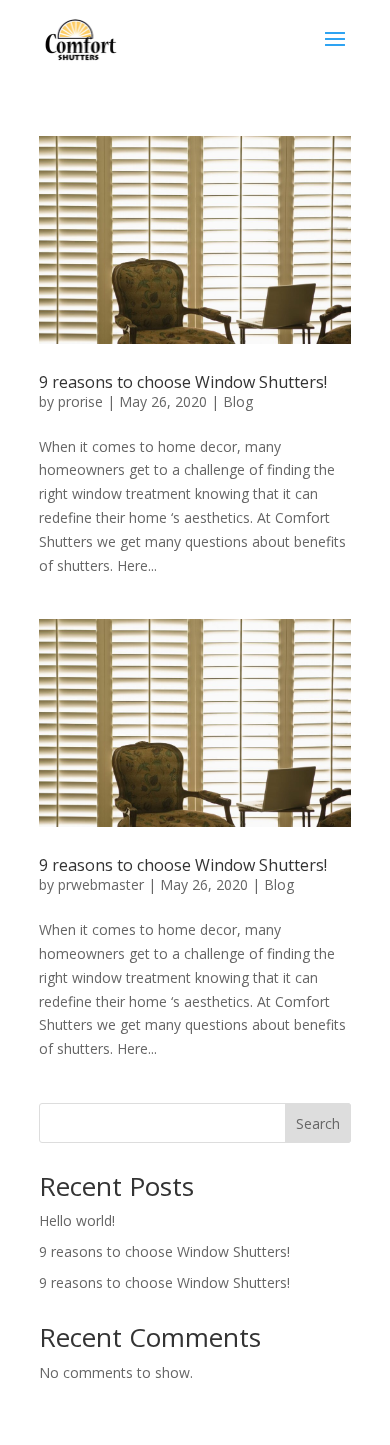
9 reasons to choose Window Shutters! (183, 382)
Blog (238, 401)
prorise (80, 401)
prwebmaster (101, 884)
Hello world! (77, 1220)
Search (318, 1123)
